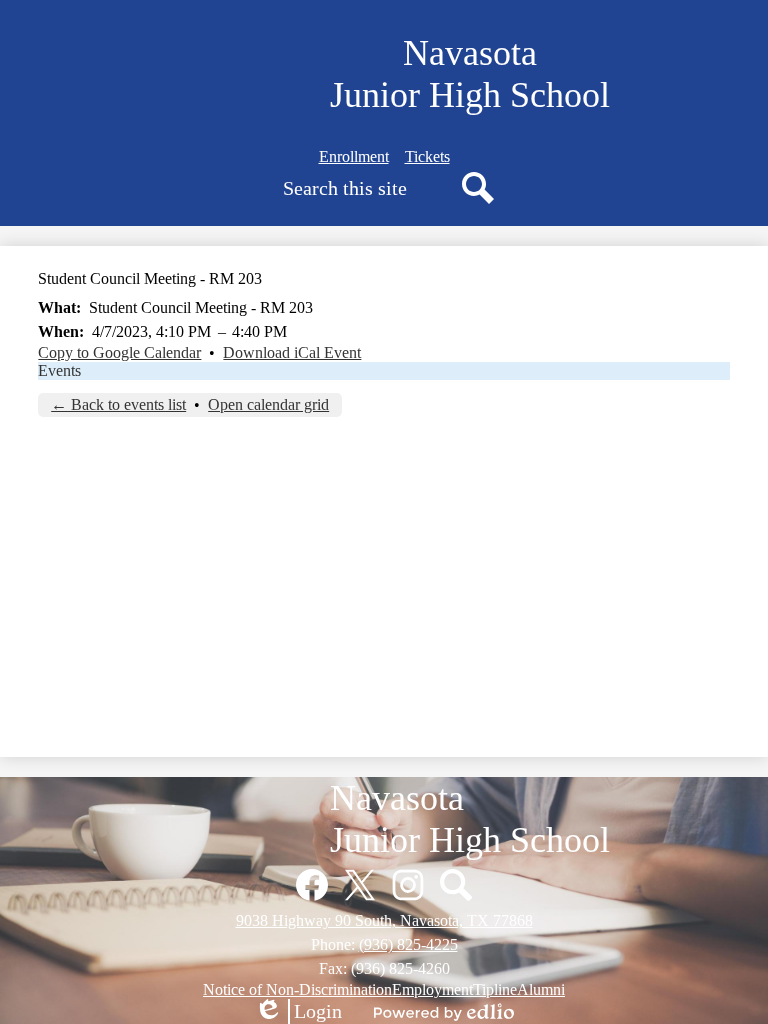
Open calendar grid (268, 404)
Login (298, 1012)
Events (59, 370)
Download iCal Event (292, 352)
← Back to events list (118, 404)
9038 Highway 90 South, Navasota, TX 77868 (384, 920)
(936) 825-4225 (408, 944)
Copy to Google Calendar (119, 352)
